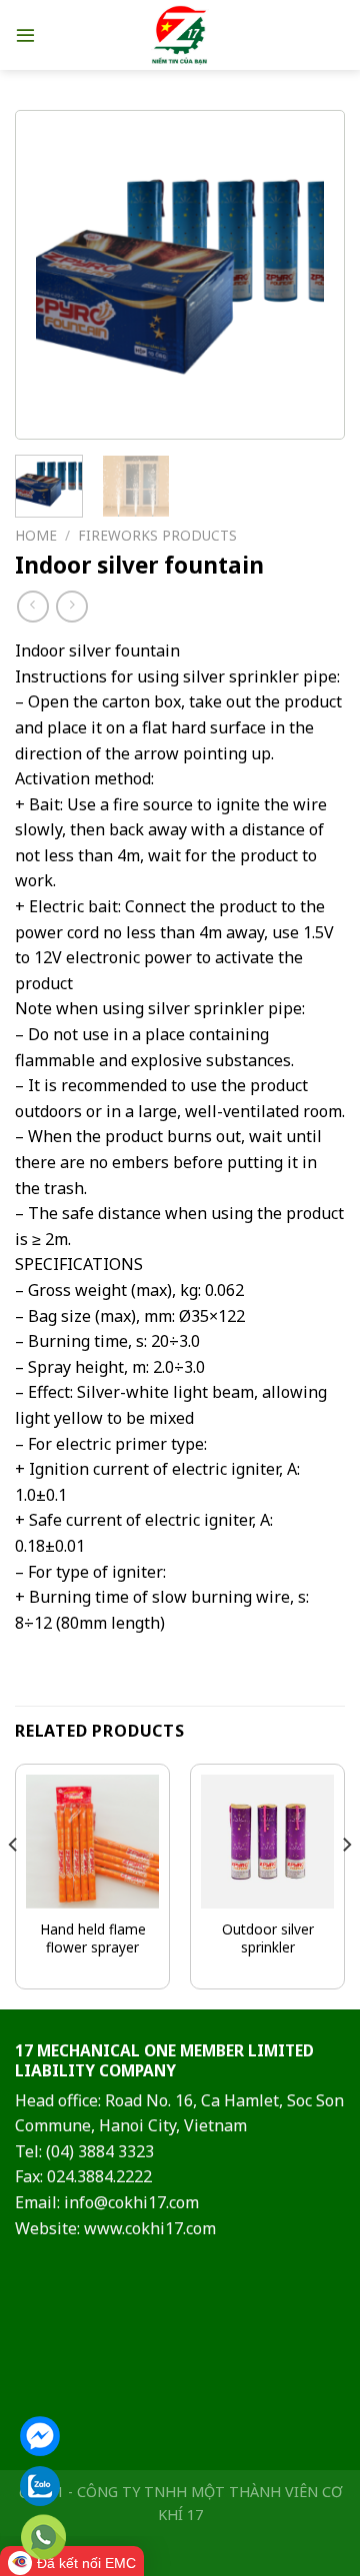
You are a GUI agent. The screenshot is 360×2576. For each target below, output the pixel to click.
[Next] (293, 275)
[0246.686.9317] (43, 2538)
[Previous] (67, 275)
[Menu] (25, 34)
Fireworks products (157, 535)
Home (36, 535)
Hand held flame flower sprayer (93, 1938)
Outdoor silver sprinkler (268, 1938)
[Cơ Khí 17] (180, 35)
